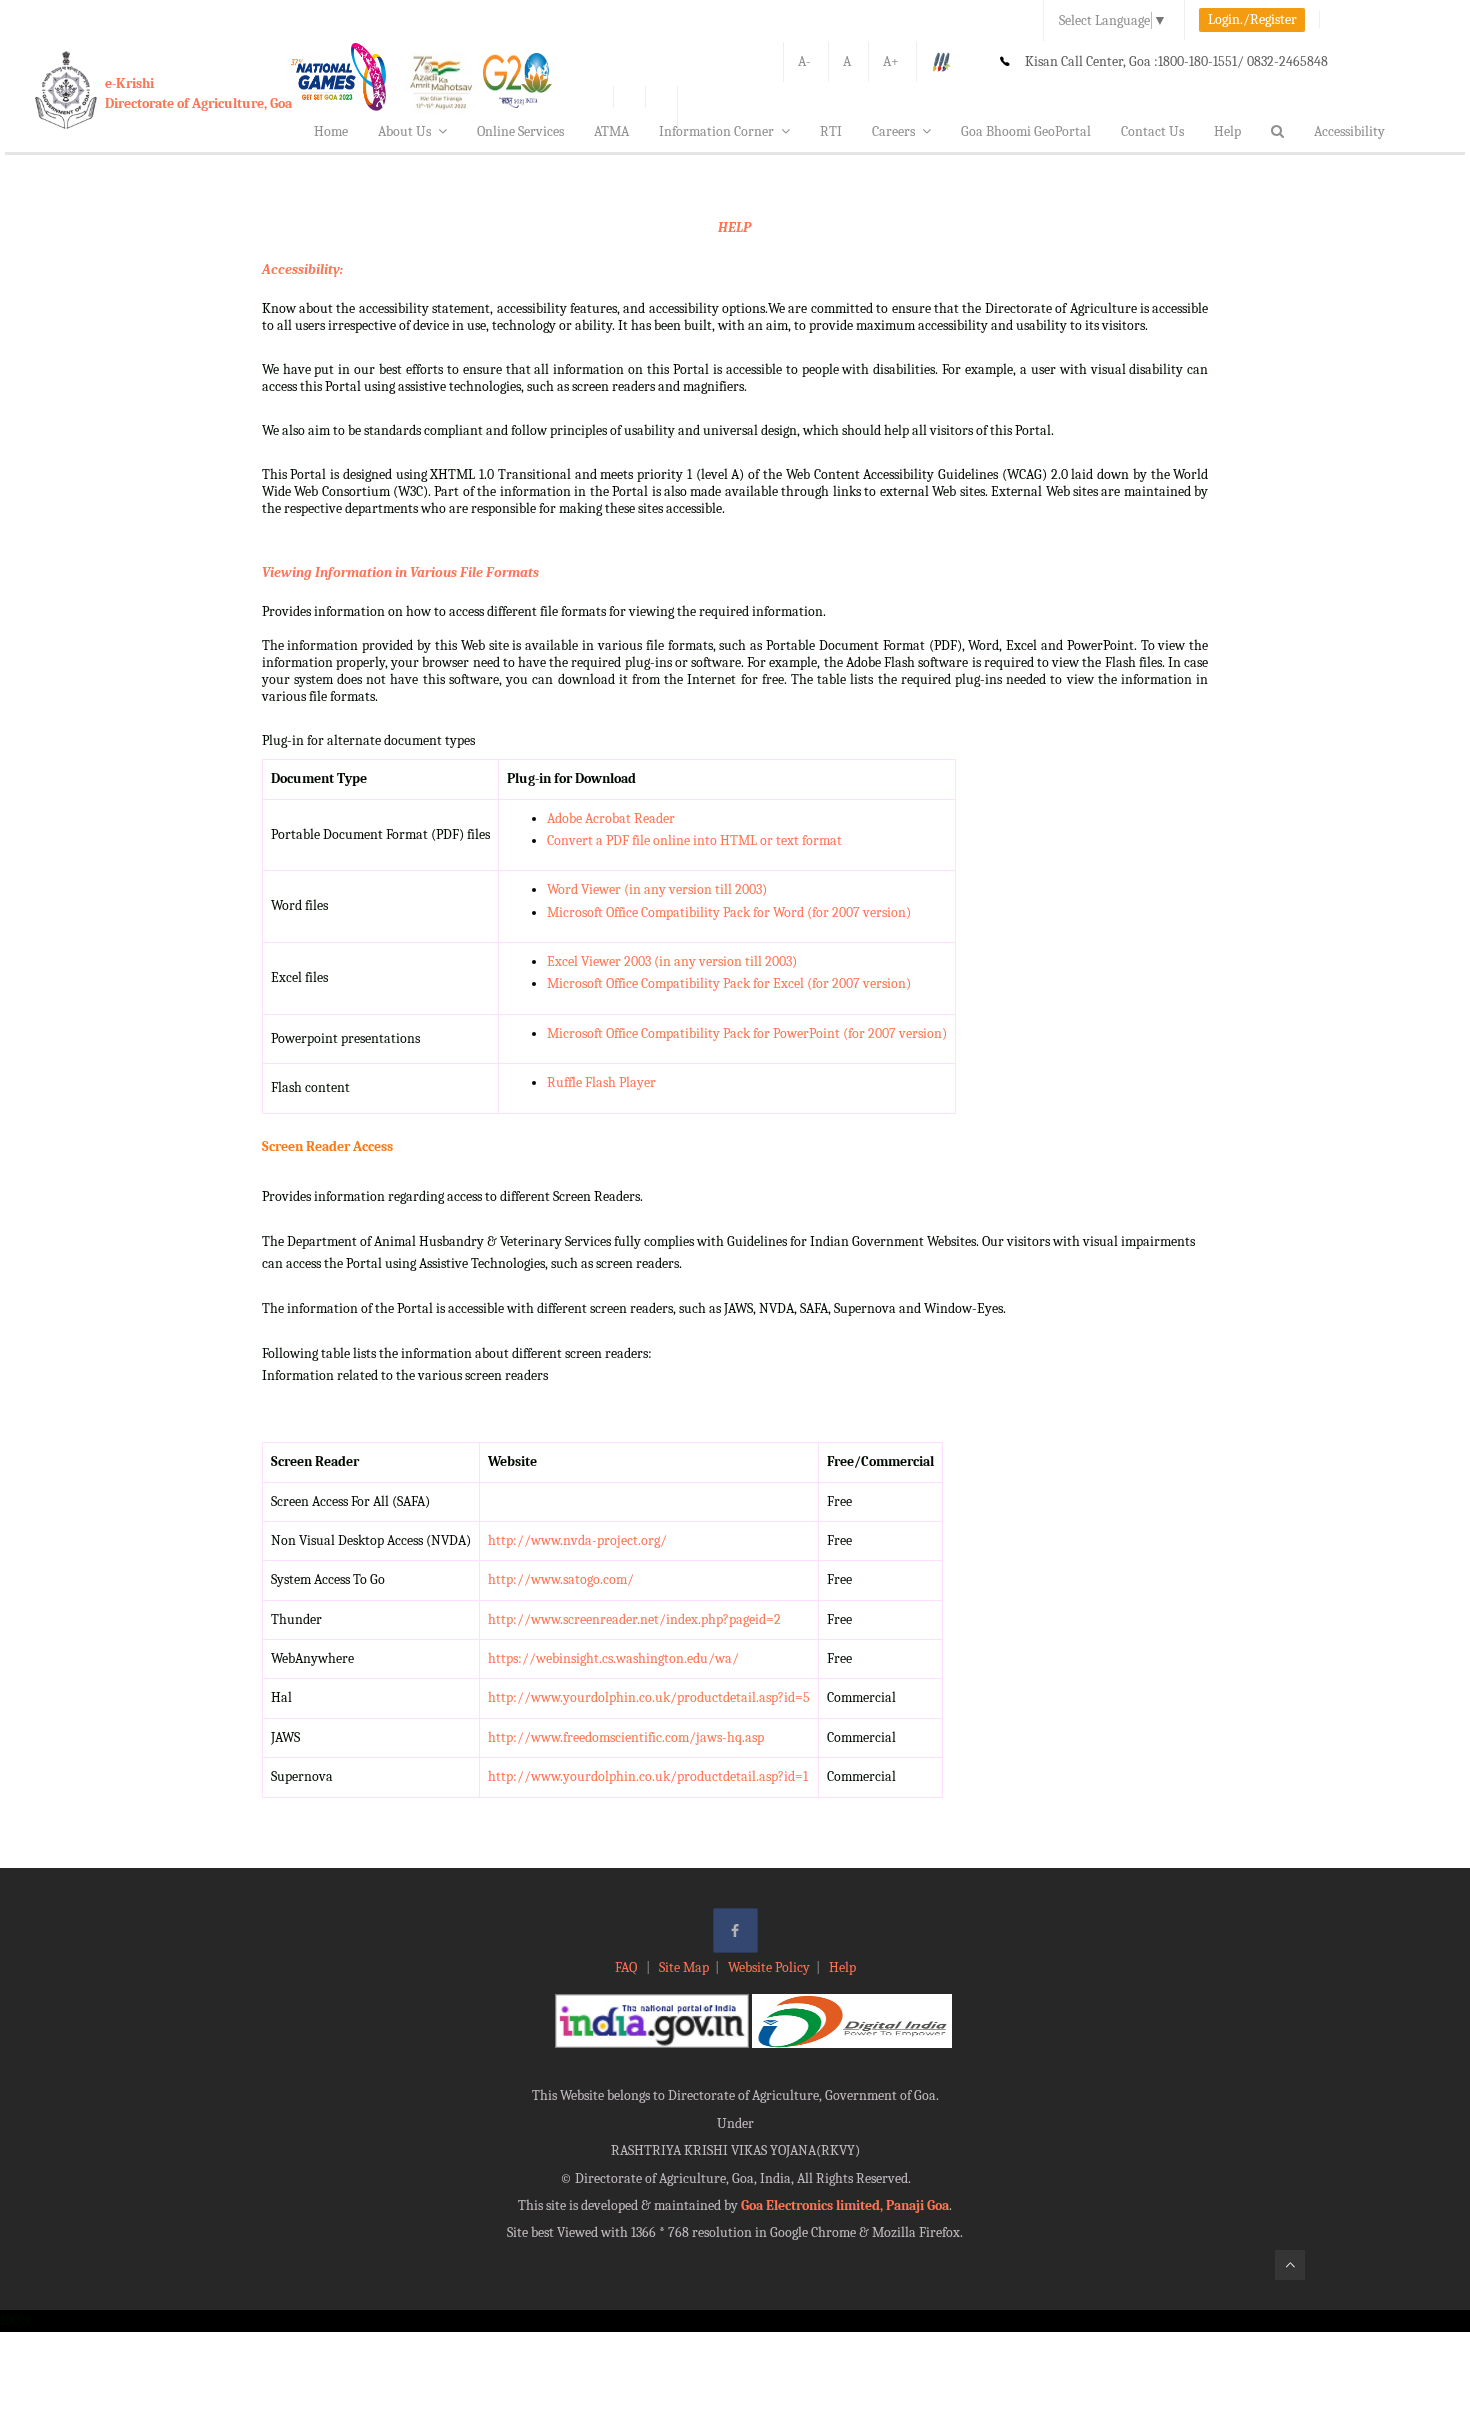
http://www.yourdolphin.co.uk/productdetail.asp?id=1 (648, 1776)
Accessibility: (302, 269)
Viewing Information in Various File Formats (400, 572)
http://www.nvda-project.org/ (577, 1540)
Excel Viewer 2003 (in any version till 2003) (672, 961)
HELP (734, 227)
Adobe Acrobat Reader (611, 818)
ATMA (611, 131)
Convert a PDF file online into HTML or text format (694, 840)
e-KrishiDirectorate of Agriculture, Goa (198, 93)
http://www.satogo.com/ (561, 1579)
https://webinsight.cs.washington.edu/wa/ (613, 1658)
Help (1227, 131)
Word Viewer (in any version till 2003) (657, 889)
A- (804, 61)
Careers (893, 131)
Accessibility (1349, 131)
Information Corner (716, 131)
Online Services (520, 131)
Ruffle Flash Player (601, 1082)
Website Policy (769, 1967)
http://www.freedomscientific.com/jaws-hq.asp (626, 1737)
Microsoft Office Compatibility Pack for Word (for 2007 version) (729, 912)
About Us (404, 131)
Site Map (684, 1967)
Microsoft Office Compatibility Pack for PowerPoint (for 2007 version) (747, 1033)
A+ (891, 61)
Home (331, 131)
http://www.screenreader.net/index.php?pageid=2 (634, 1619)
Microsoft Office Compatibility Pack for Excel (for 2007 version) (729, 983)
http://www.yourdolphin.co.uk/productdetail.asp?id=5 (649, 1697)
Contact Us (1152, 131)
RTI (831, 131)
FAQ (627, 1967)
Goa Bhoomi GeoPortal (1026, 131)
